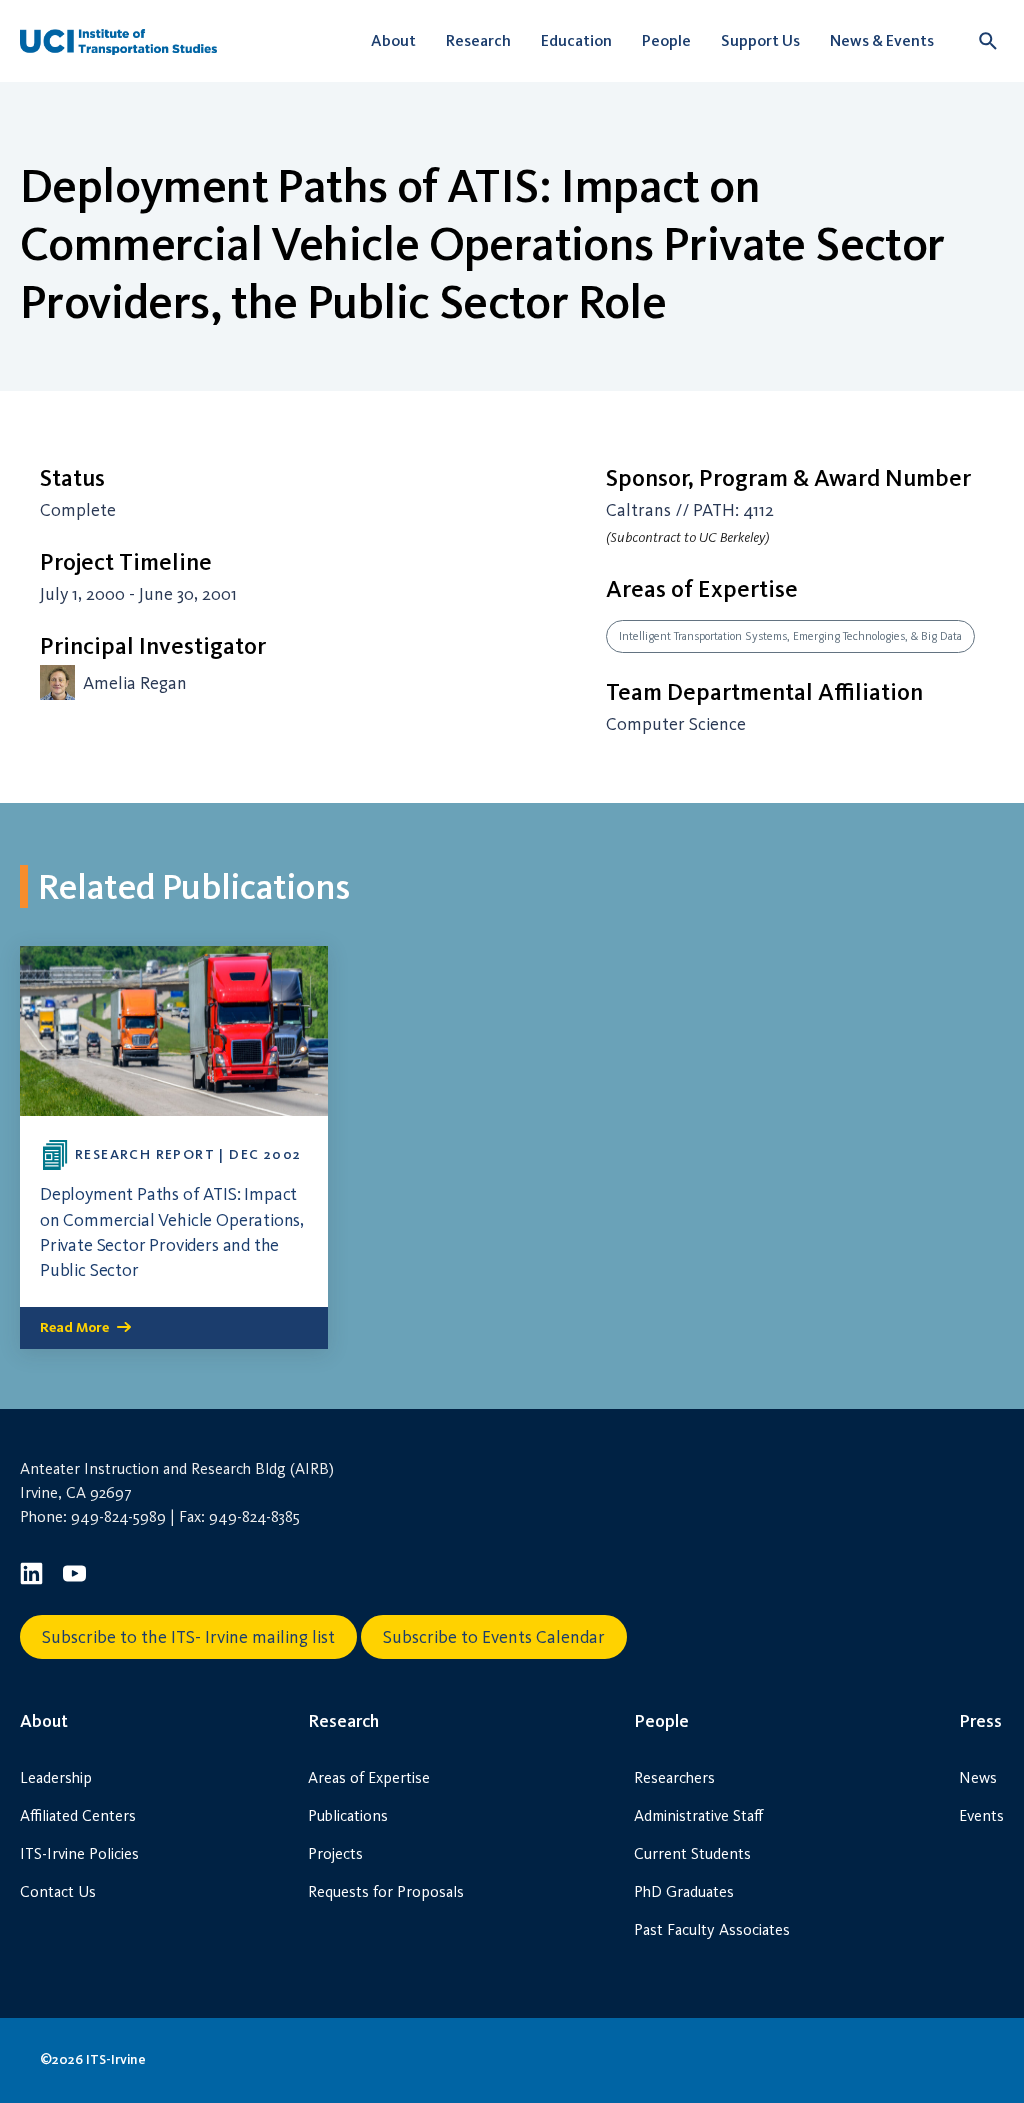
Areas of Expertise (369, 1777)
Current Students (692, 1853)
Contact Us (58, 1891)
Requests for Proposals (386, 1891)
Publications (348, 1815)
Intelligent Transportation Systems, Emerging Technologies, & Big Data (790, 636)
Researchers (674, 1777)
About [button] (393, 40)
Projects (335, 1853)
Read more (74, 1327)
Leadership (56, 1777)
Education (576, 40)
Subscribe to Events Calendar (494, 1637)
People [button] (666, 40)
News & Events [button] (882, 40)
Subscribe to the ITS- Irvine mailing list (188, 1637)
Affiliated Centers (78, 1815)
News (978, 1777)
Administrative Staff (698, 1815)
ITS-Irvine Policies (79, 1853)
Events (981, 1815)
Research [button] (478, 40)
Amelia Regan (135, 683)
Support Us (760, 40)
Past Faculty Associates (712, 1929)
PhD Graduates (684, 1891)
